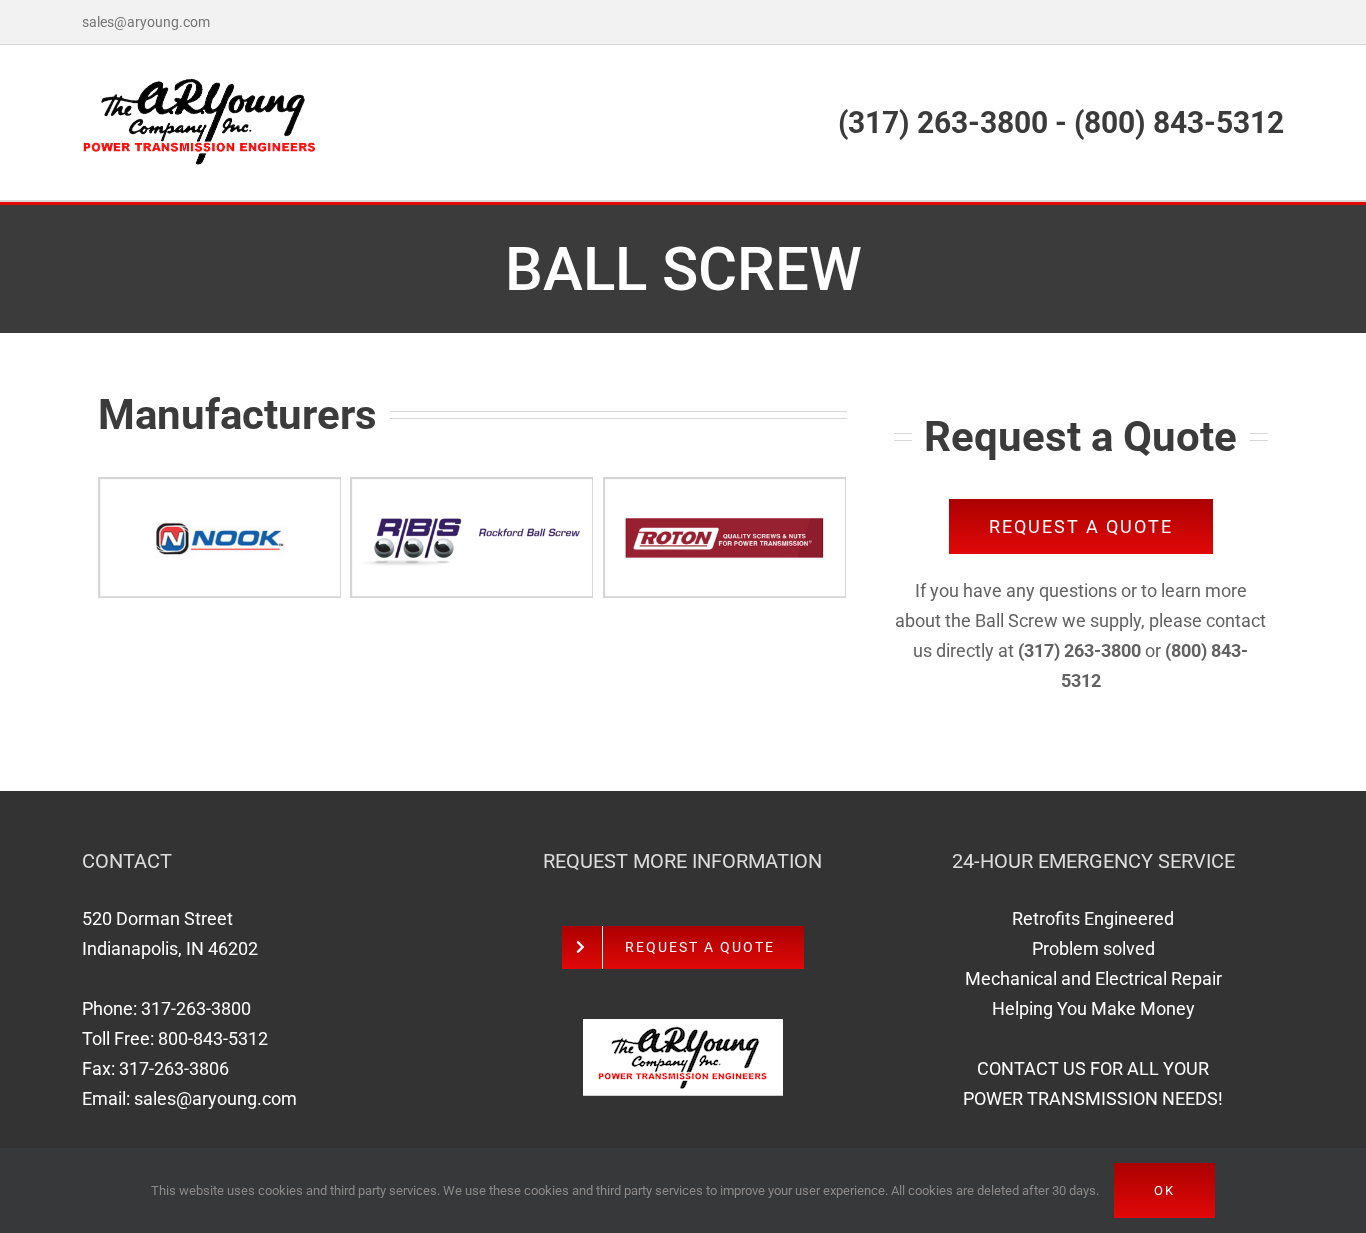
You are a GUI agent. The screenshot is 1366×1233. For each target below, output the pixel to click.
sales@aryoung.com (146, 22)
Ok (1164, 1190)
